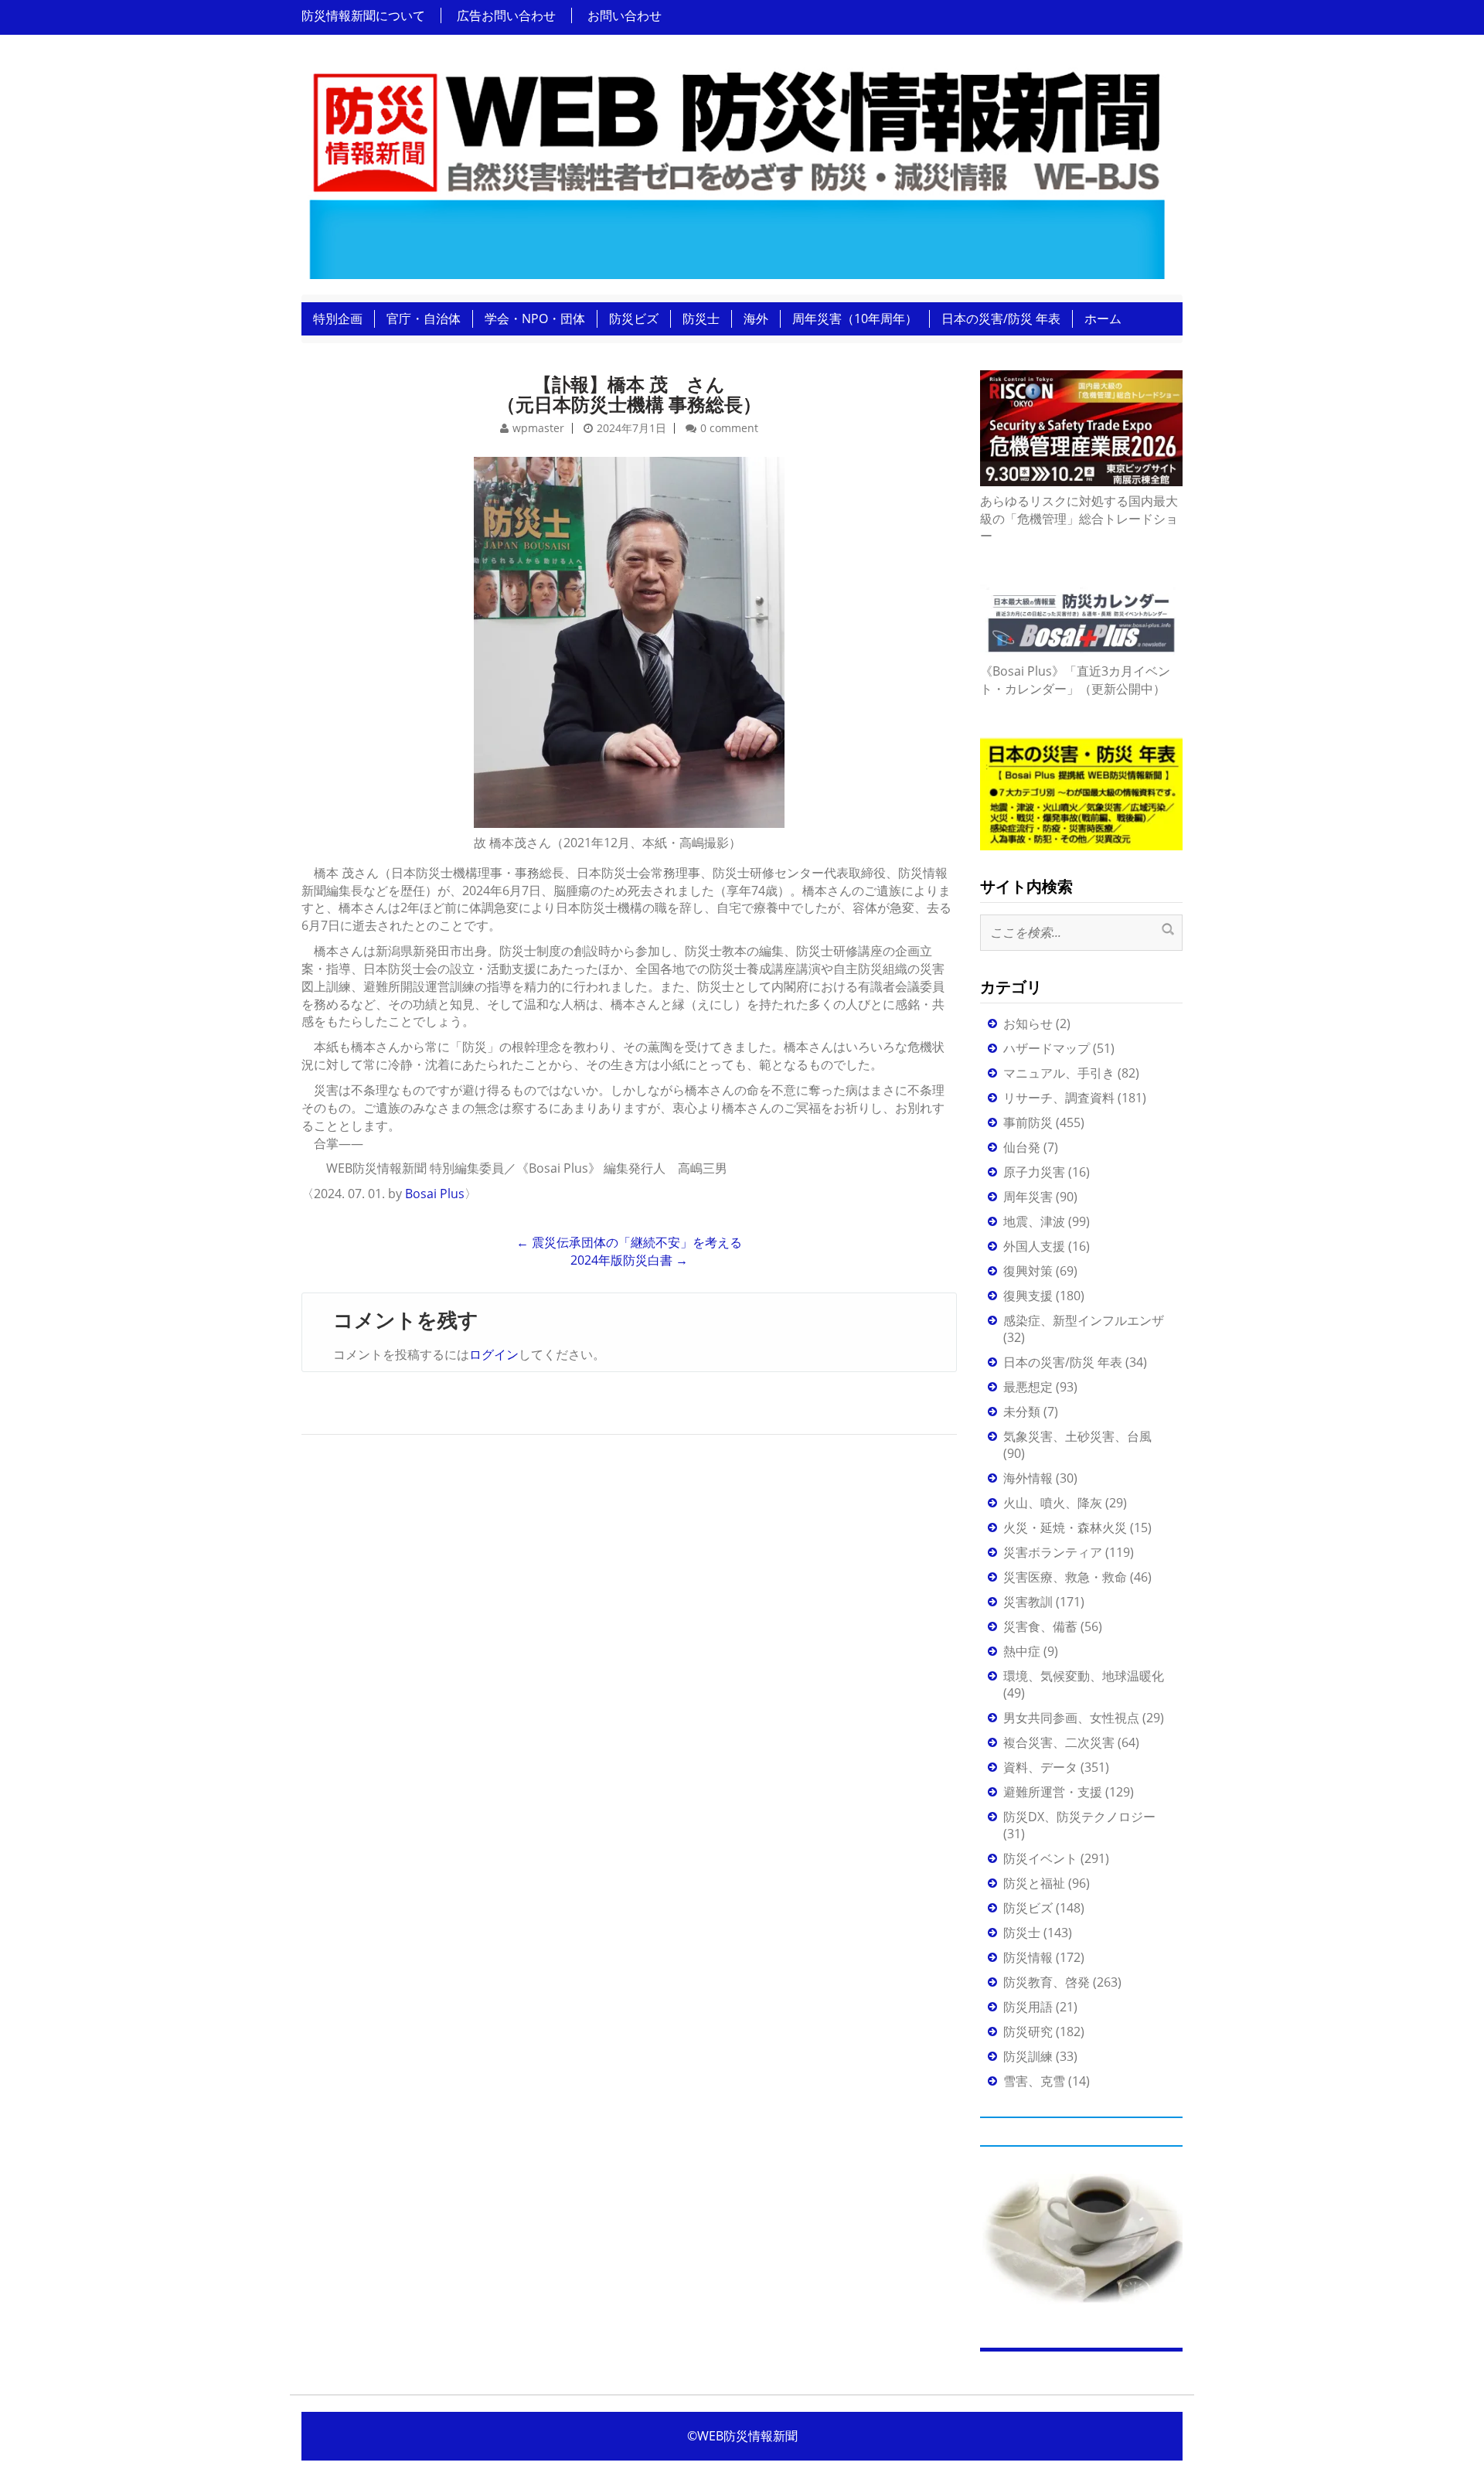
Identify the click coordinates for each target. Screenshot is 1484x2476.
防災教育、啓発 (1047, 1982)
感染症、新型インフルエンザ (1084, 1320)
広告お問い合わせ (506, 15)
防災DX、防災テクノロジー (1079, 1817)
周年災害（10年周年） (855, 318)
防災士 (701, 318)
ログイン (494, 1354)
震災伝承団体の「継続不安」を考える (629, 1242)
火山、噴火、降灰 (1053, 1503)
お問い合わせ (625, 15)
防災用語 (1028, 2007)
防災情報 (1028, 1957)
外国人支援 (1034, 1246)
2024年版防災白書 (629, 1260)
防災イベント (1040, 1858)
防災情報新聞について (363, 15)
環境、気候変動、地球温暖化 (1084, 1676)
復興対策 (1028, 1271)
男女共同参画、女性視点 (1071, 1718)
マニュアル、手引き (1059, 1073)
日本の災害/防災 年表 (1001, 318)
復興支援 (1028, 1296)
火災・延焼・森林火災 (1065, 1527)
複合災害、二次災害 (1059, 1742)
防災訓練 (1028, 2056)
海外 (756, 318)
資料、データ (1040, 1767)
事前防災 (1028, 1122)
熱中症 (1022, 1651)
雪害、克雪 (1034, 2081)
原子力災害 (1034, 1172)
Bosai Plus (435, 1194)
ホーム (1103, 318)
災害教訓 (1028, 1602)
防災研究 (1028, 2032)
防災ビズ (634, 318)
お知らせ (1028, 1023)
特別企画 (338, 318)
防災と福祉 (1034, 1883)
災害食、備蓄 (1040, 1626)
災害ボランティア (1053, 1552)
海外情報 (1028, 1478)
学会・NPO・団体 (535, 318)
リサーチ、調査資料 (1059, 1098)
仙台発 (1022, 1147)
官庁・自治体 (424, 318)
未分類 (1022, 1412)
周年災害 (1028, 1197)
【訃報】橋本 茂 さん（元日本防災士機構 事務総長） (629, 394)
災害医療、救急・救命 (1065, 1577)
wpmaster (538, 428)
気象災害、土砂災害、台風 (1077, 1436)
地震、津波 (1034, 1221)
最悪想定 (1028, 1387)
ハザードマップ (1047, 1048)
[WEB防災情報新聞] (736, 169)
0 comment (729, 428)
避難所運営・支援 (1053, 1792)
